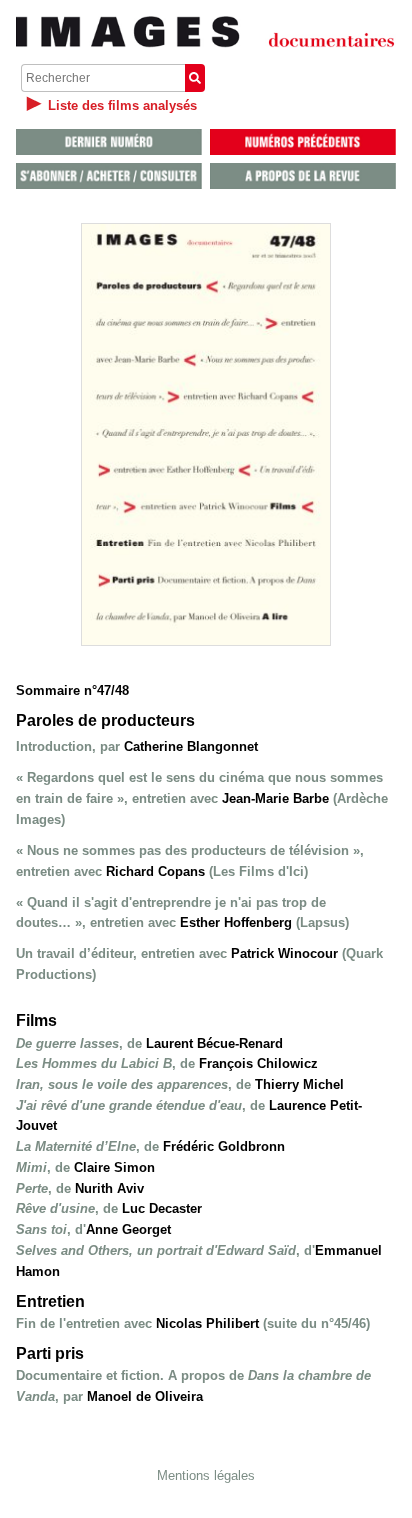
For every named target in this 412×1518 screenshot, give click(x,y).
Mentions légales (206, 1475)
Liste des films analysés (122, 105)
